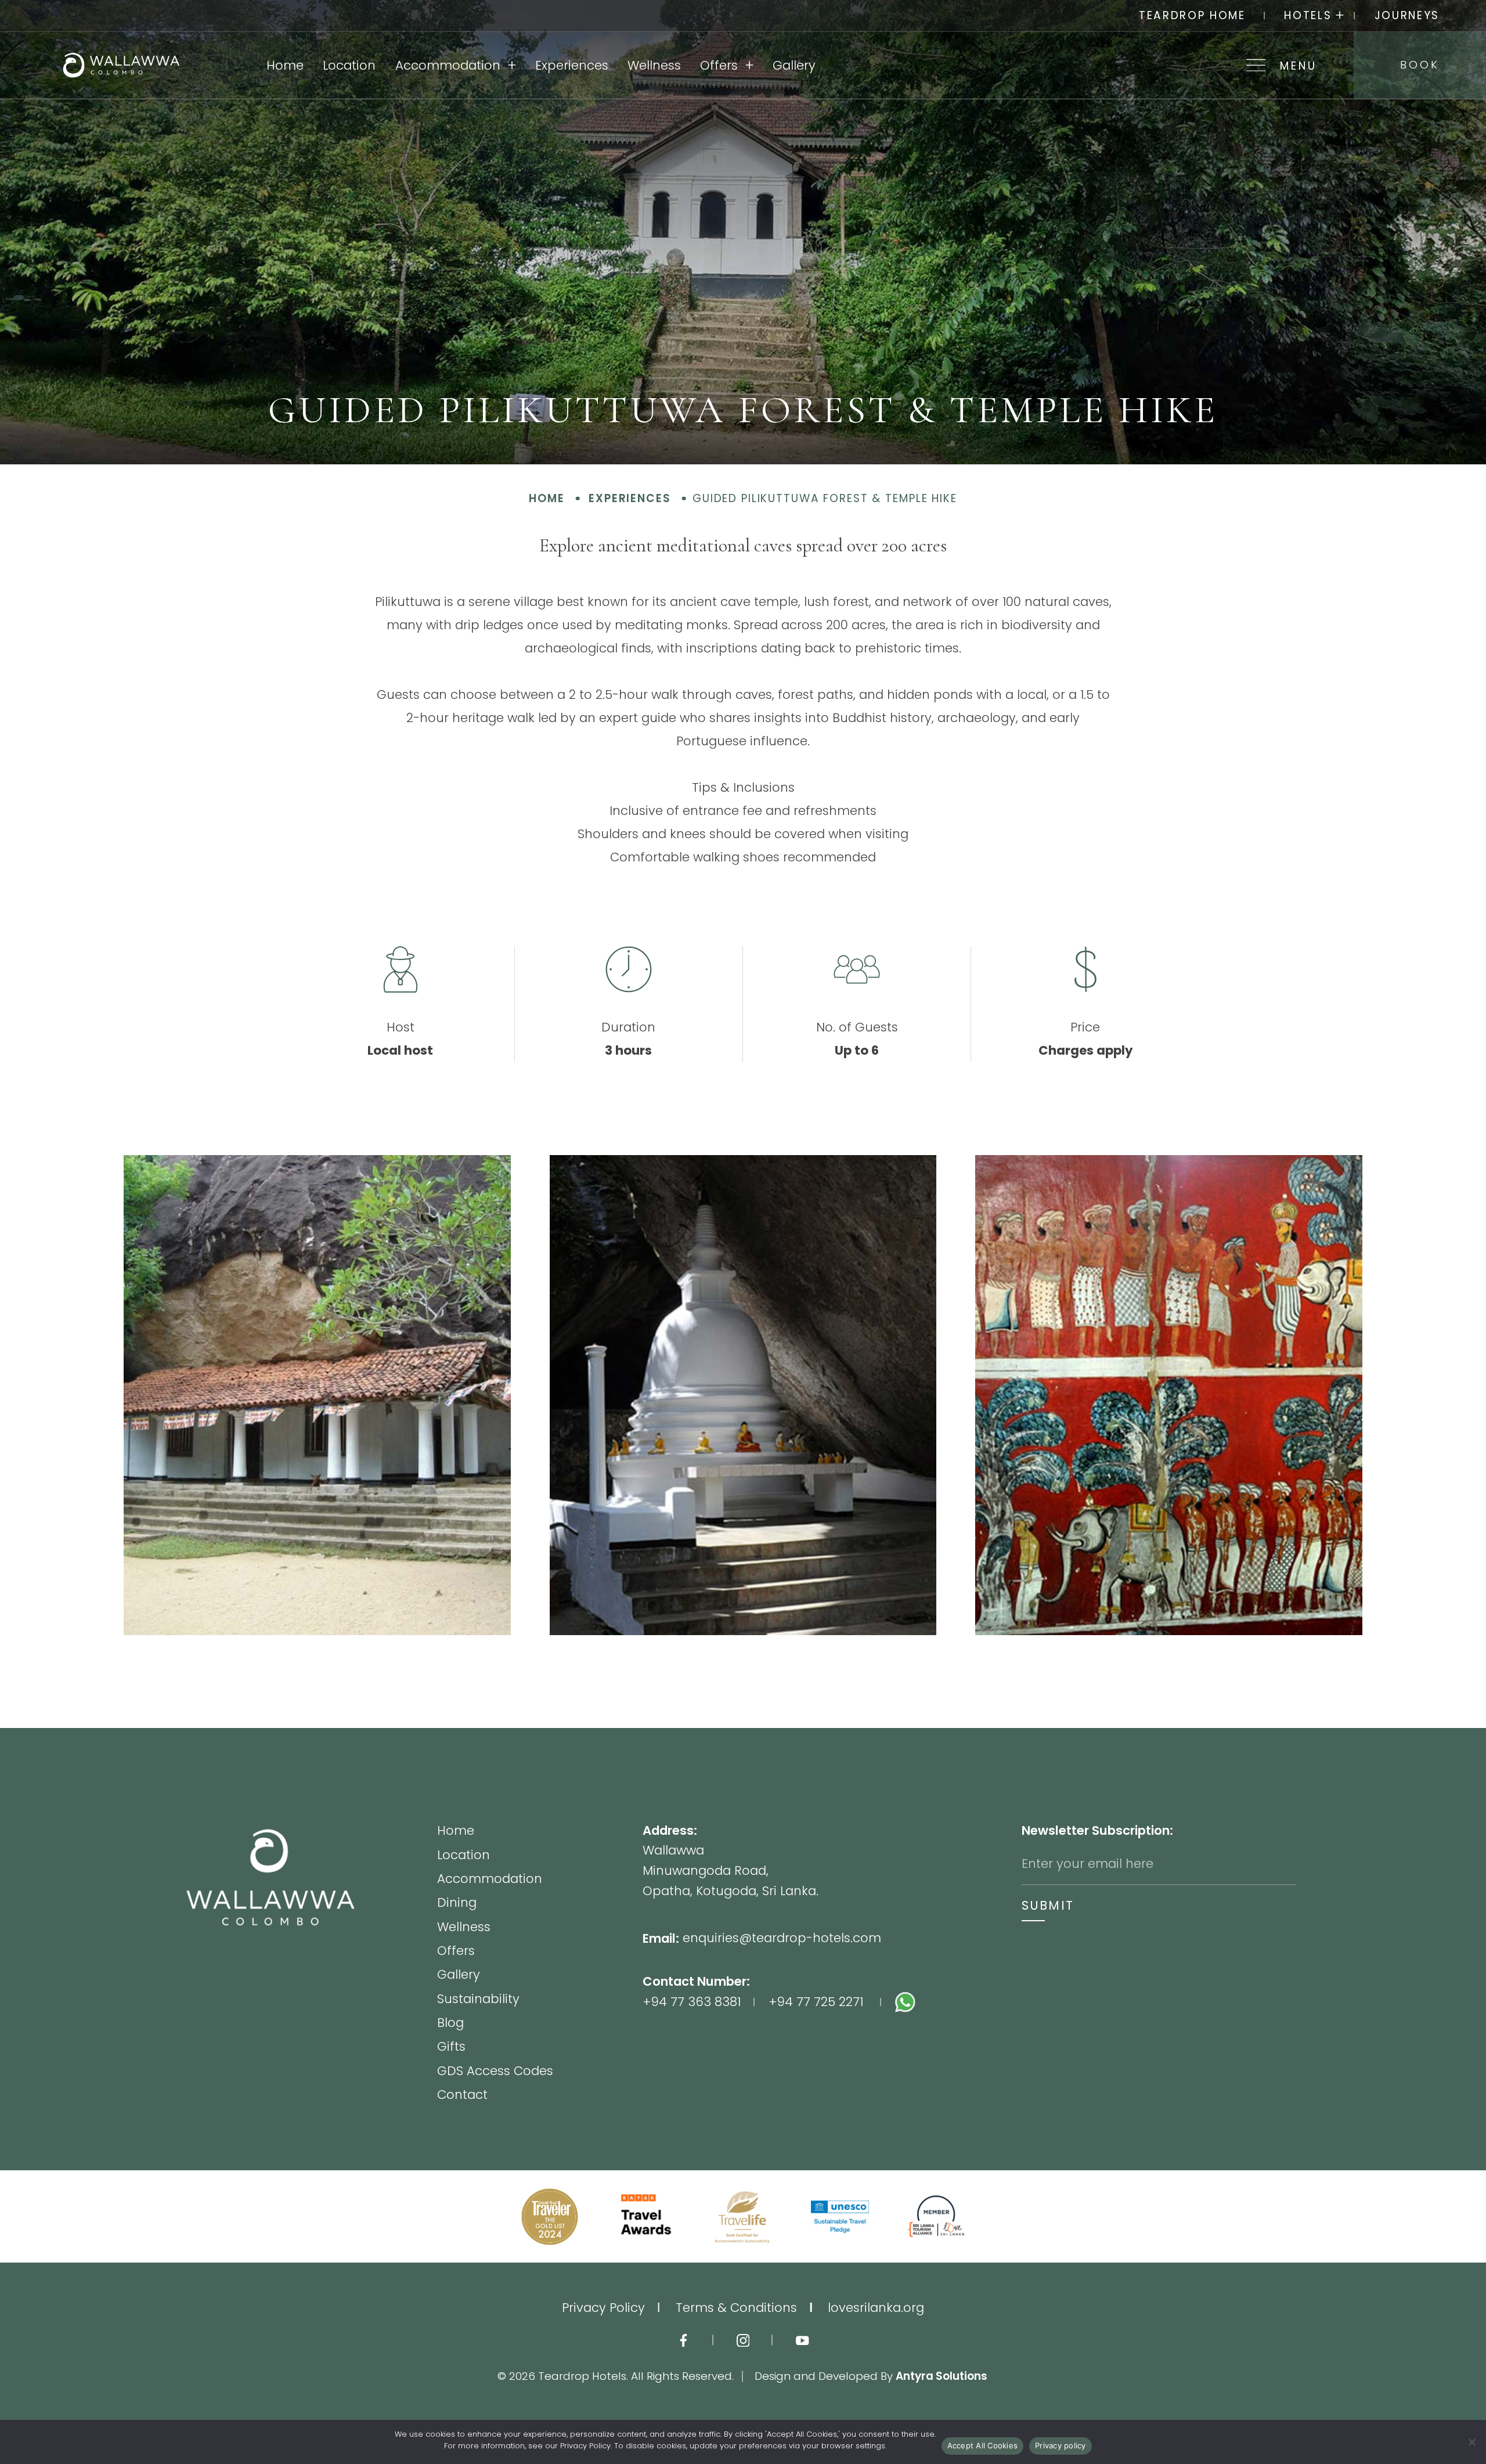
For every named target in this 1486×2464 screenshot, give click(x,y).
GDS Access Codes (495, 2072)
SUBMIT (1048, 1905)
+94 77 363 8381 (692, 2002)
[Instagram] (743, 2340)
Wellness (654, 65)
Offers (719, 65)
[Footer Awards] (549, 2217)
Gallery (794, 65)
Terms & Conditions (736, 2308)
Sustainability (478, 2000)
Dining (457, 1904)
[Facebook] (684, 2340)
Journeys (1407, 15)
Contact (462, 2095)
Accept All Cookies (983, 2445)
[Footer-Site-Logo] (311, 1962)
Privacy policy (1061, 2445)
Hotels (1308, 15)
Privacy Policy (603, 2308)
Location (349, 65)
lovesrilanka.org (876, 2308)
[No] (1471, 2442)
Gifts (451, 2048)
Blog (450, 2024)
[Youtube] (802, 2340)
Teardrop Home (1192, 15)
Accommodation (448, 65)
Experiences (572, 65)
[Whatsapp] (958, 2002)
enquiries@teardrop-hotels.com (782, 1938)
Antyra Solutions (942, 2376)
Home (285, 65)
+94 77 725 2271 (816, 2002)
